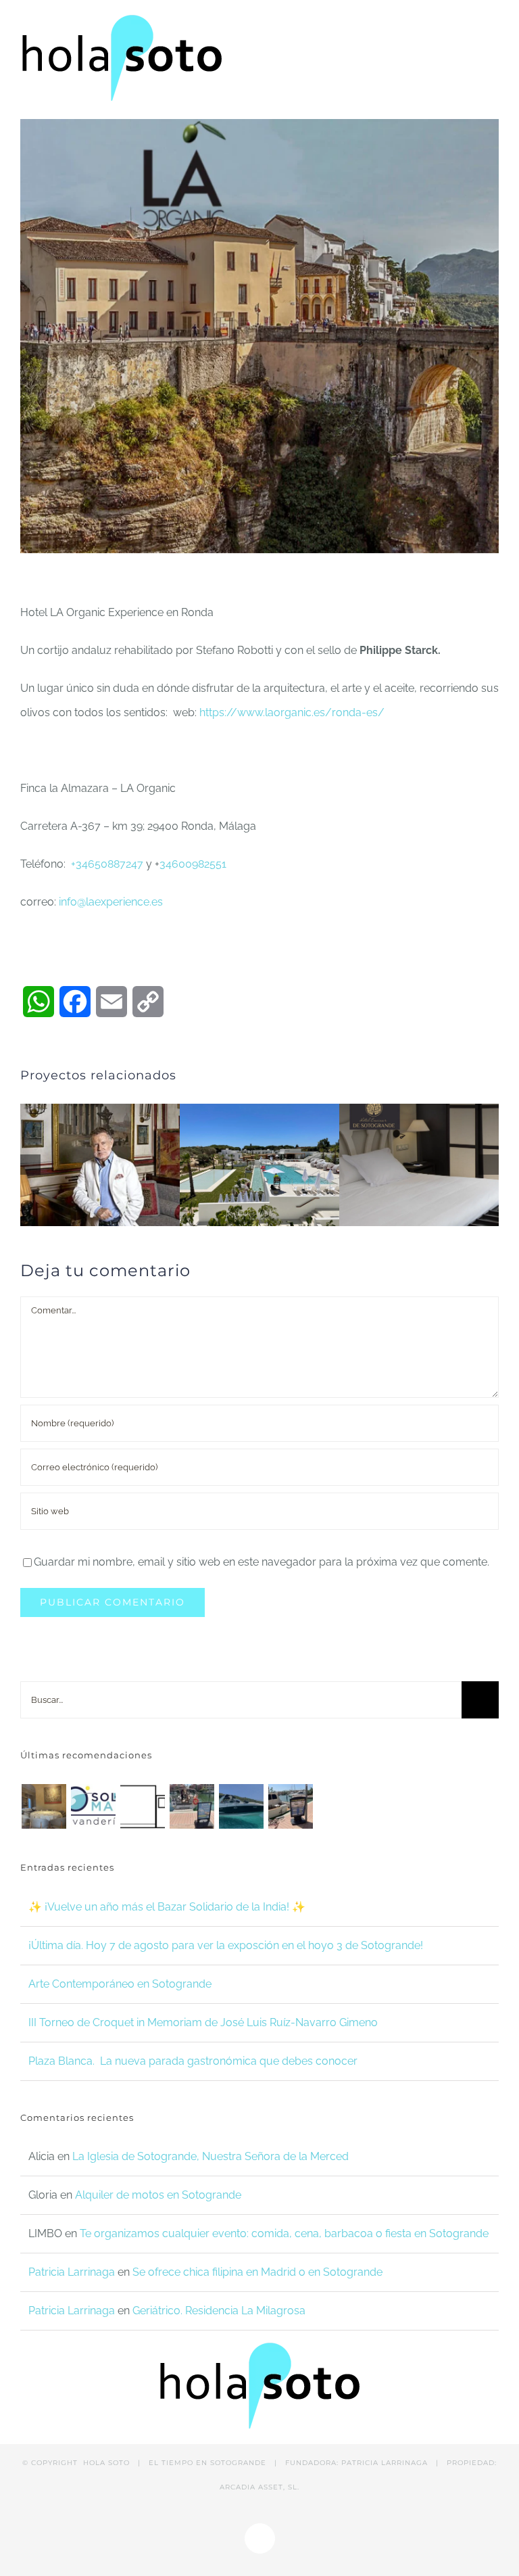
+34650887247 (107, 864)
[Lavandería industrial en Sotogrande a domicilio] (93, 1806)
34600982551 (193, 864)
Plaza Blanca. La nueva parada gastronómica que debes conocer (193, 2061)
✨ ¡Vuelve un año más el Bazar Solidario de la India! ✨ (167, 1907)
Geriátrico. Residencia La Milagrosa (219, 2311)
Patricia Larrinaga (72, 2272)
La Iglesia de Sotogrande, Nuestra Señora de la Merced (211, 2156)
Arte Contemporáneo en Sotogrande (120, 1984)
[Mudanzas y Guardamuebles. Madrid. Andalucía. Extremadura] (142, 1806)
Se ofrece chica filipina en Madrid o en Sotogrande (257, 2272)
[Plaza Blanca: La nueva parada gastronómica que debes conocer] (44, 1806)
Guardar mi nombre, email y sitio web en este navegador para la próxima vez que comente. (262, 1562)
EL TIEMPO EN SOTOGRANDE (207, 2463)
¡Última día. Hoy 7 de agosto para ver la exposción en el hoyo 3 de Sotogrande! (226, 1945)
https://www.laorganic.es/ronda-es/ (291, 712)
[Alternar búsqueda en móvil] (469, 25)
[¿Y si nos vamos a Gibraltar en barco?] (192, 1806)
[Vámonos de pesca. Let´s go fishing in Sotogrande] (290, 1806)
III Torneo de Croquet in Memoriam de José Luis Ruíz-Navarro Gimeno (203, 2022)
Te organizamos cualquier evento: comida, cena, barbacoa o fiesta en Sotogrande (284, 2233)
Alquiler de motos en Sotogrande (158, 2195)
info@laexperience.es (111, 902)
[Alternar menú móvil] (493, 25)
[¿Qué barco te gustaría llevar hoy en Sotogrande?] (241, 1806)
